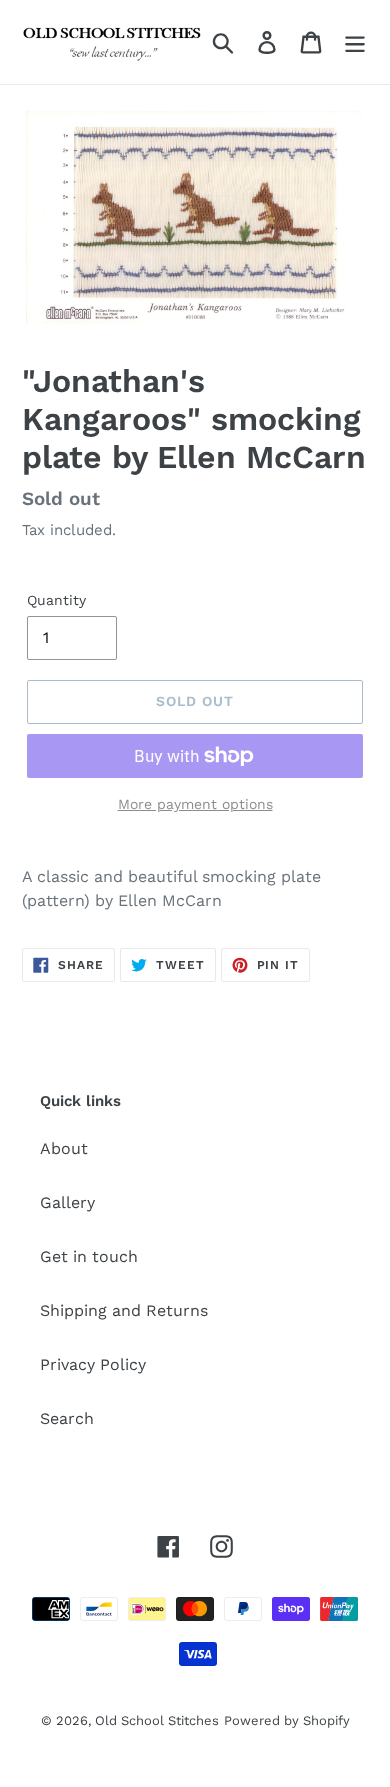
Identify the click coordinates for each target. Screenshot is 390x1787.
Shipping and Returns (124, 1310)
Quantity (56, 600)
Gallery (67, 1202)
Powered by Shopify (287, 1720)
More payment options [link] (195, 804)
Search (67, 1418)
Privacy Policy (93, 1364)
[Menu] (355, 42)
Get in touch (89, 1256)
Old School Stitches (157, 1720)
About (64, 1148)
